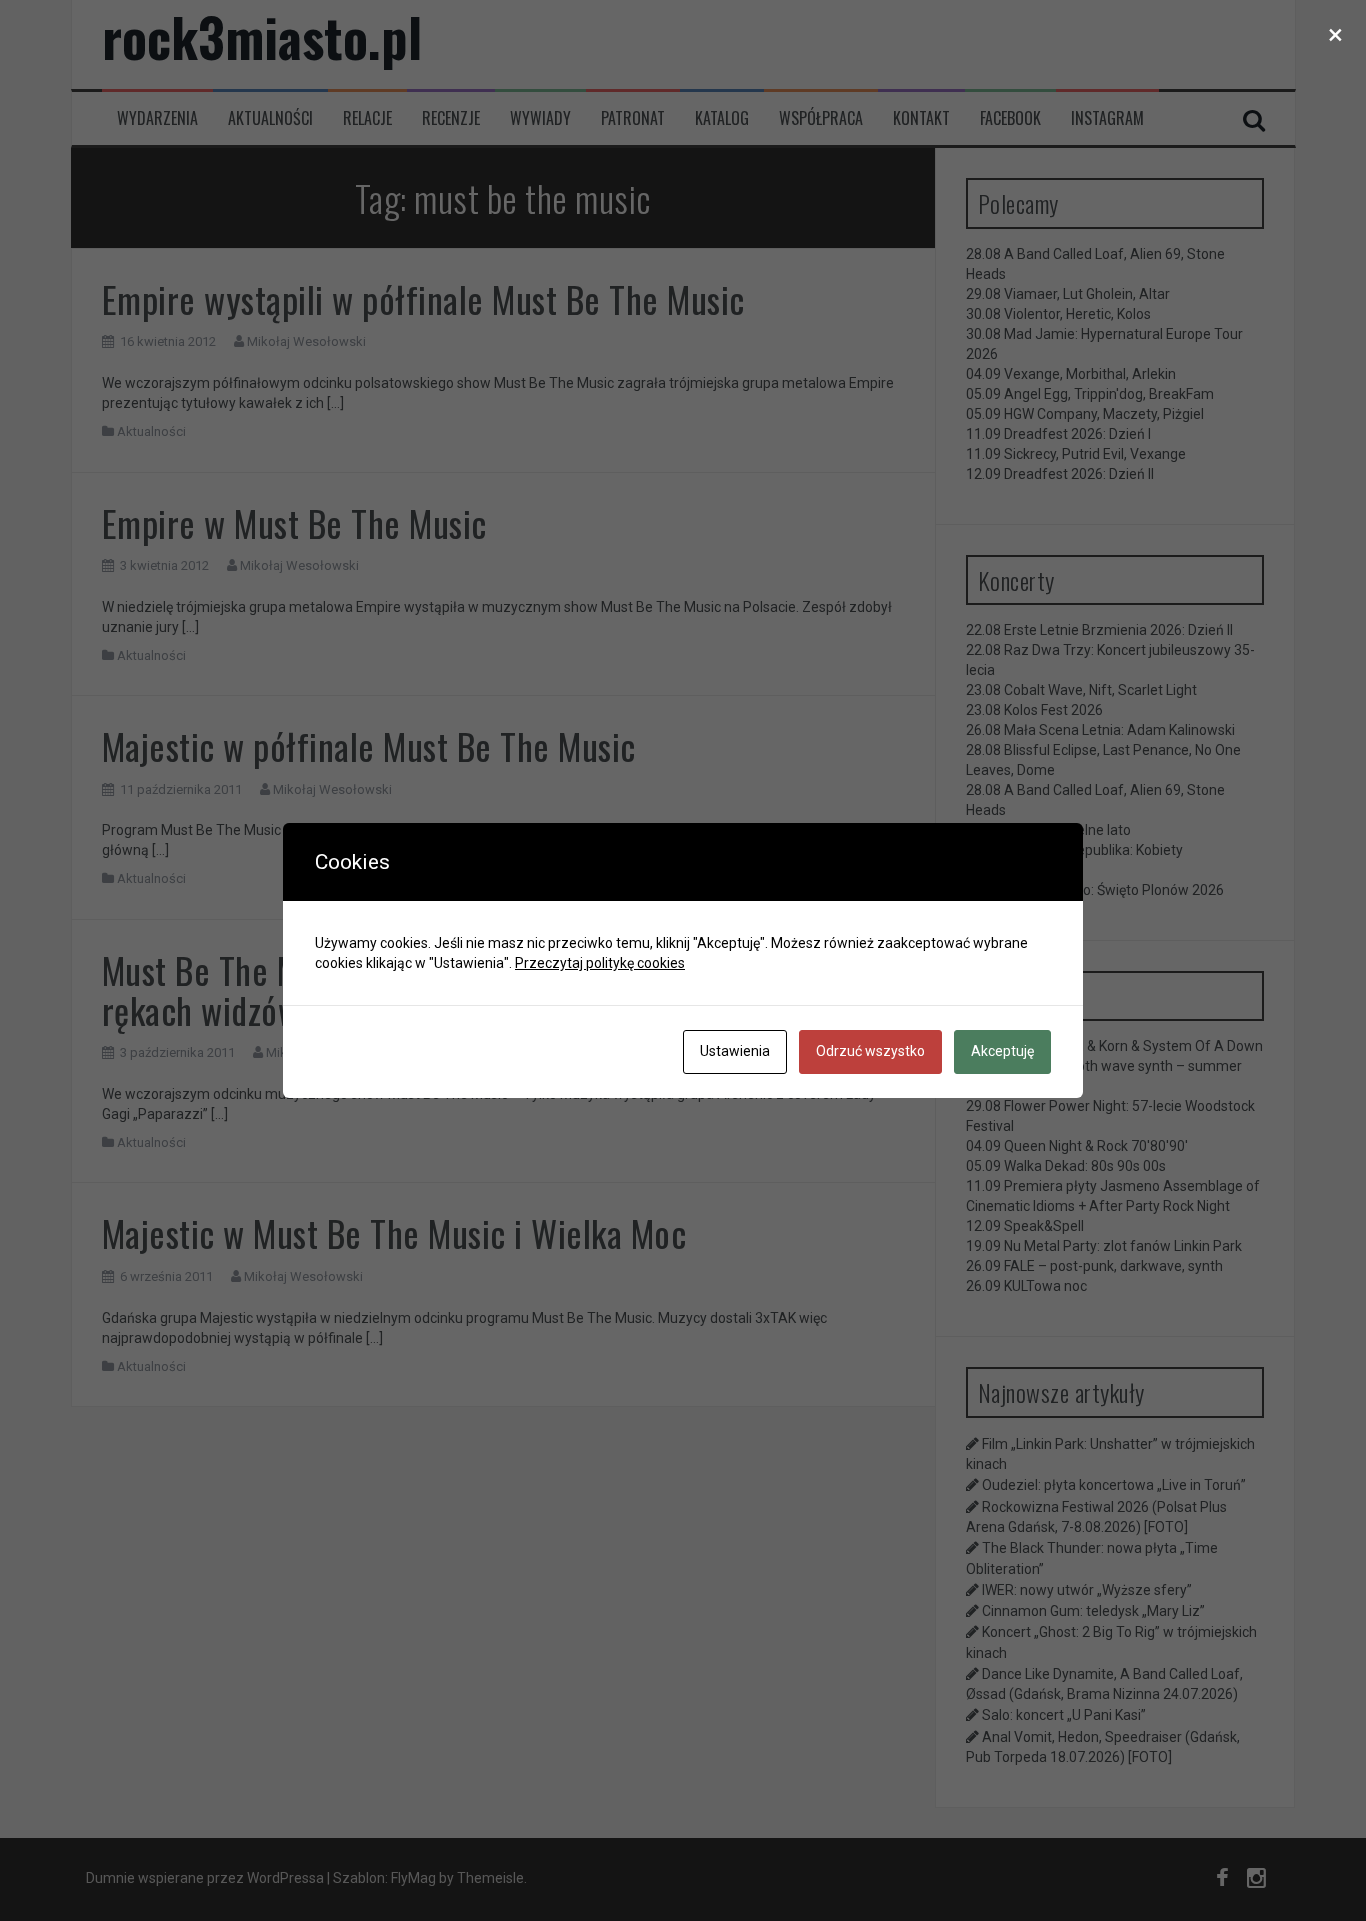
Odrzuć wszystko (870, 1051)
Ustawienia (735, 1051)
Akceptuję (1002, 1051)
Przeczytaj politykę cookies (600, 963)
